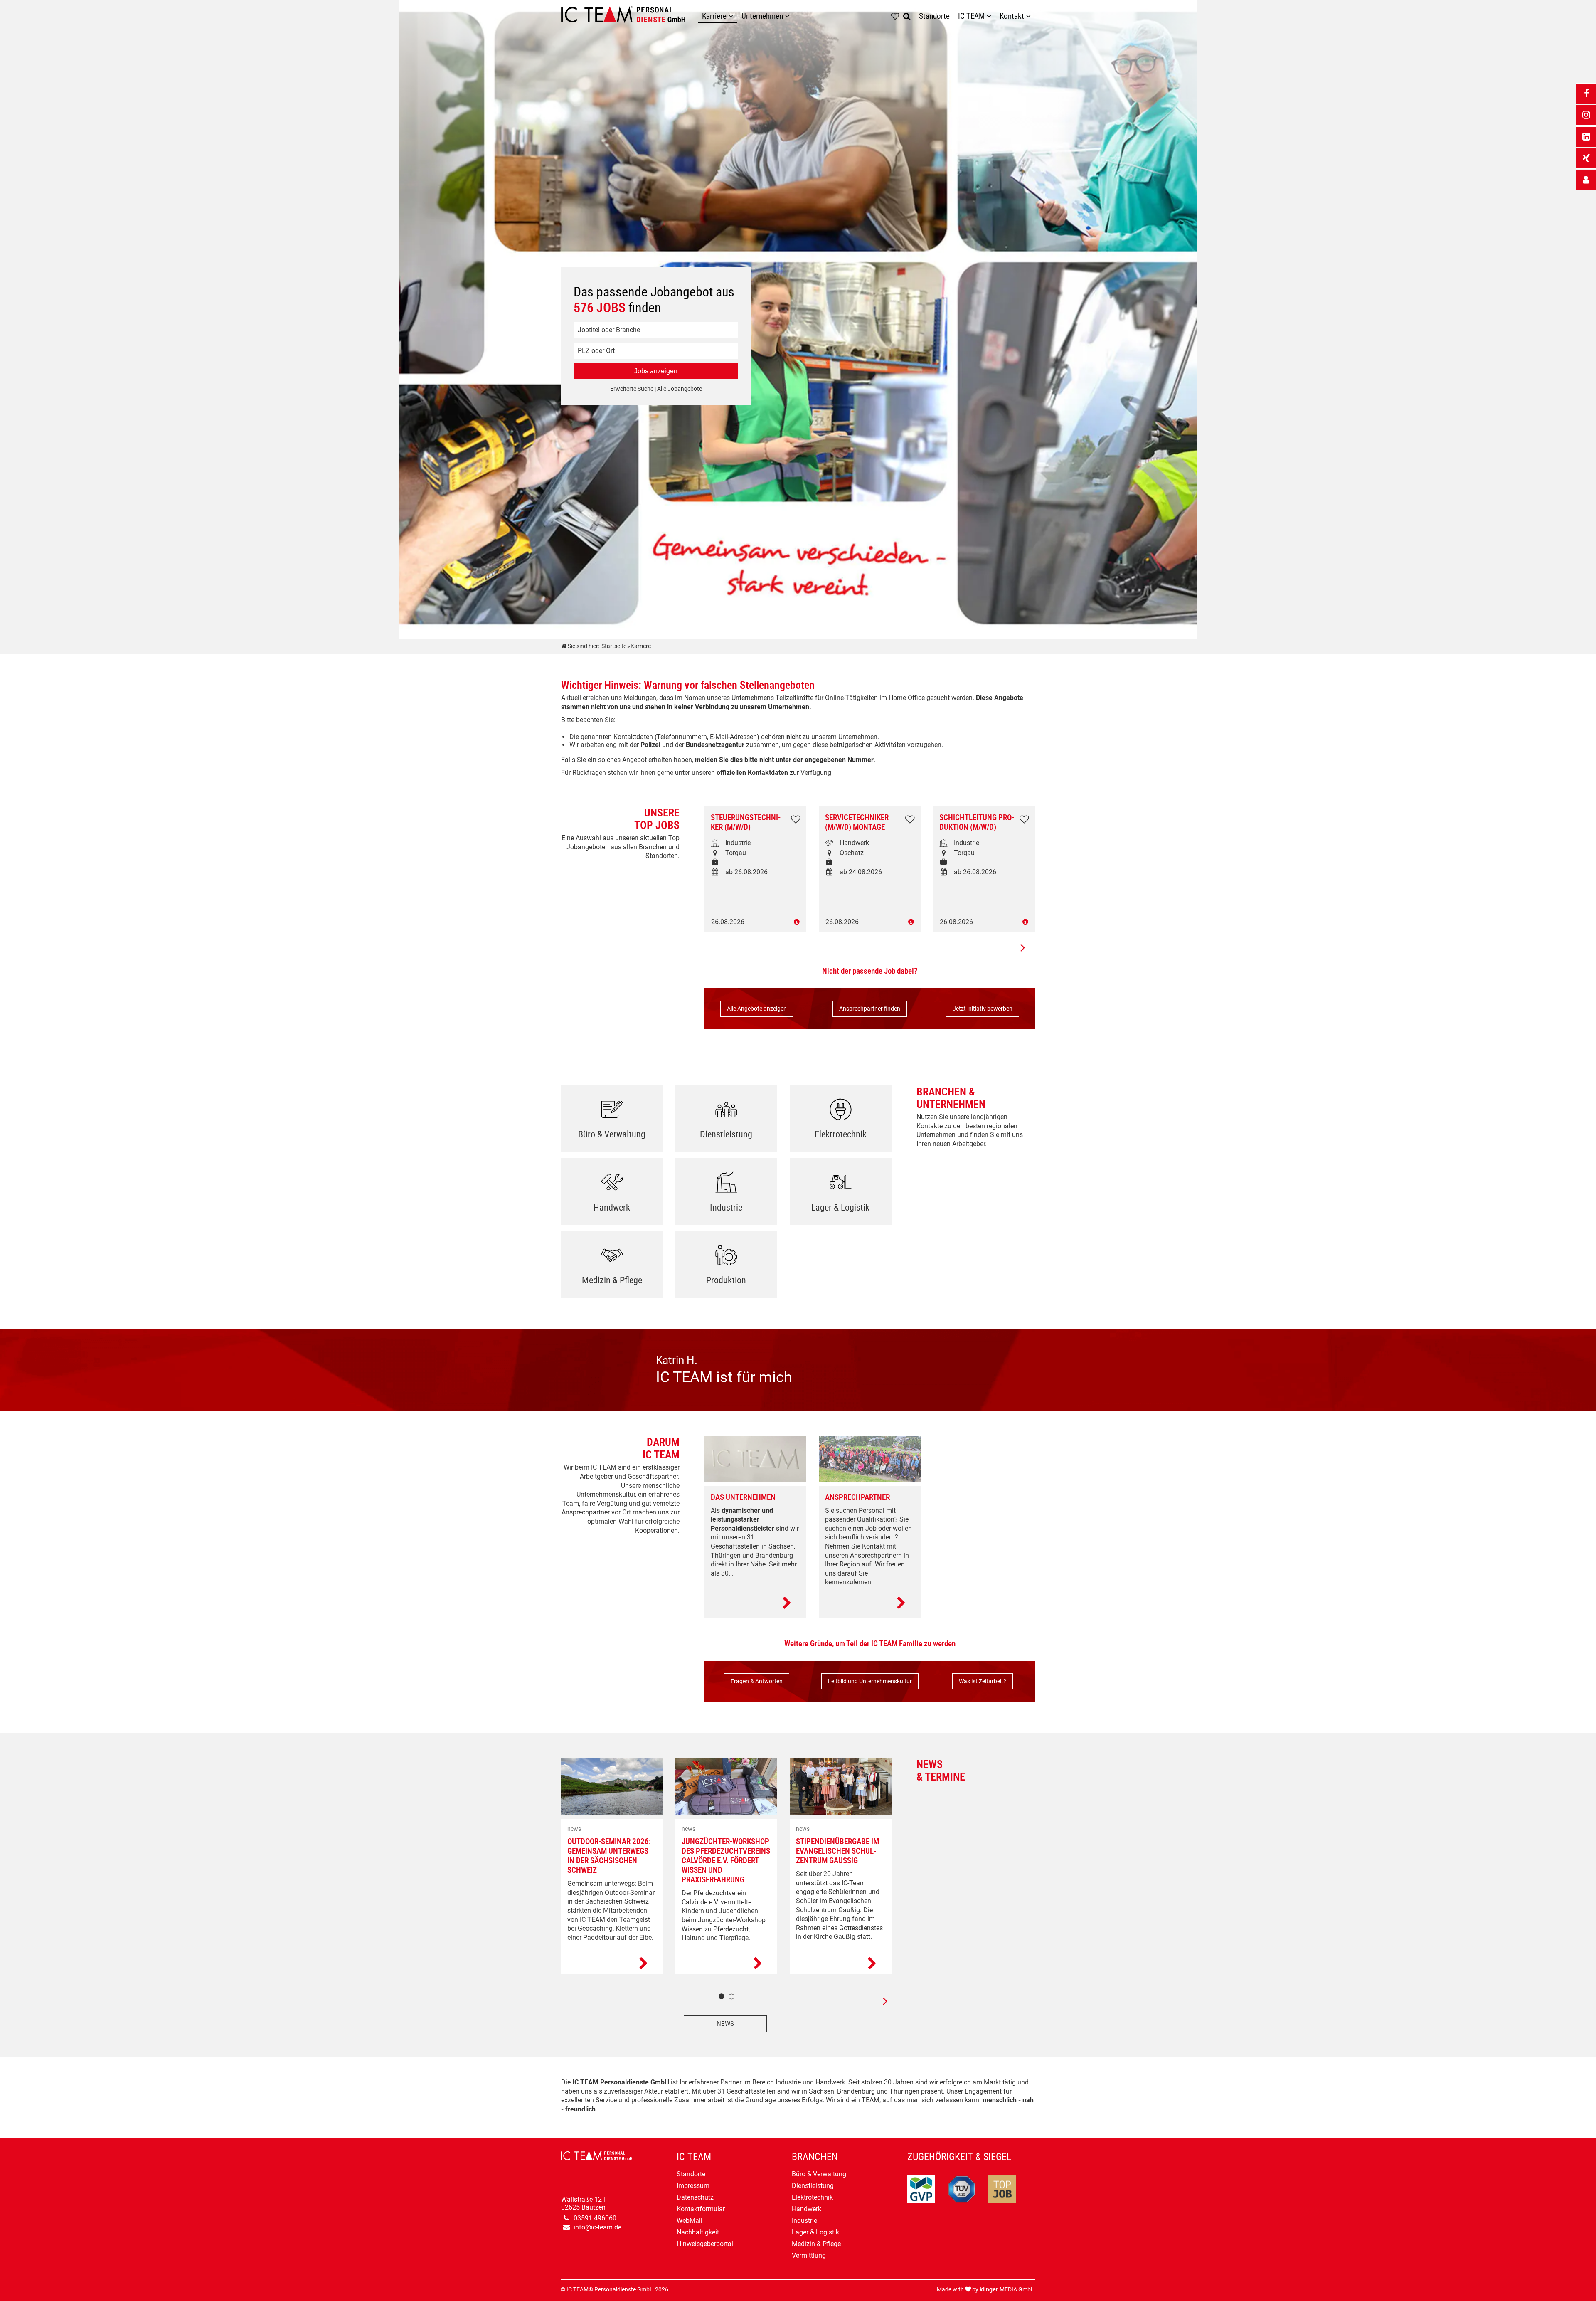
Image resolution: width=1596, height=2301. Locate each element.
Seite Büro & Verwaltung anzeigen (612, 1122)
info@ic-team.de (597, 2227)
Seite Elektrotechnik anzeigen (841, 1122)
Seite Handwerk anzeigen (612, 1195)
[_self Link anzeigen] (1586, 180)
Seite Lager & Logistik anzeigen (841, 1195)
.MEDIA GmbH (1007, 2290)
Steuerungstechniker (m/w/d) (746, 822)
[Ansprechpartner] (870, 1603)
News (725, 2024)
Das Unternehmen (743, 1497)
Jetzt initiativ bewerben (983, 1009)
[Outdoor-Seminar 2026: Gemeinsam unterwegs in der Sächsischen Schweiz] (612, 1964)
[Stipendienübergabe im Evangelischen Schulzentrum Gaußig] (841, 1964)
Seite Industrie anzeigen (726, 1195)
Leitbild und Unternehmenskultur (870, 1681)
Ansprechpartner (857, 1497)
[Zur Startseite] (629, 17)
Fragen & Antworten (757, 1681)
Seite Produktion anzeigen (726, 1268)
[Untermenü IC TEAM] (991, 16)
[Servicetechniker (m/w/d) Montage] (870, 922)
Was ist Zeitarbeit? (983, 1681)
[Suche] (909, 16)
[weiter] (879, 2001)
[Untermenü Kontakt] (1030, 16)
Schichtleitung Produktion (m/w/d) (977, 822)
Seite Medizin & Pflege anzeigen (612, 1268)
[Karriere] (733, 16)
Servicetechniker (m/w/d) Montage (857, 822)
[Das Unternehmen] (755, 1603)
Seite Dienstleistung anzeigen (726, 1122)
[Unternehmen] (789, 16)
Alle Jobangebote (680, 389)
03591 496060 (595, 2218)
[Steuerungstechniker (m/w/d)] (755, 922)
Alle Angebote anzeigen (757, 1009)
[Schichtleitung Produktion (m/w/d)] (984, 922)
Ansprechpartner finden (870, 1009)
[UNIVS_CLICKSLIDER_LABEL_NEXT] (1022, 947)
